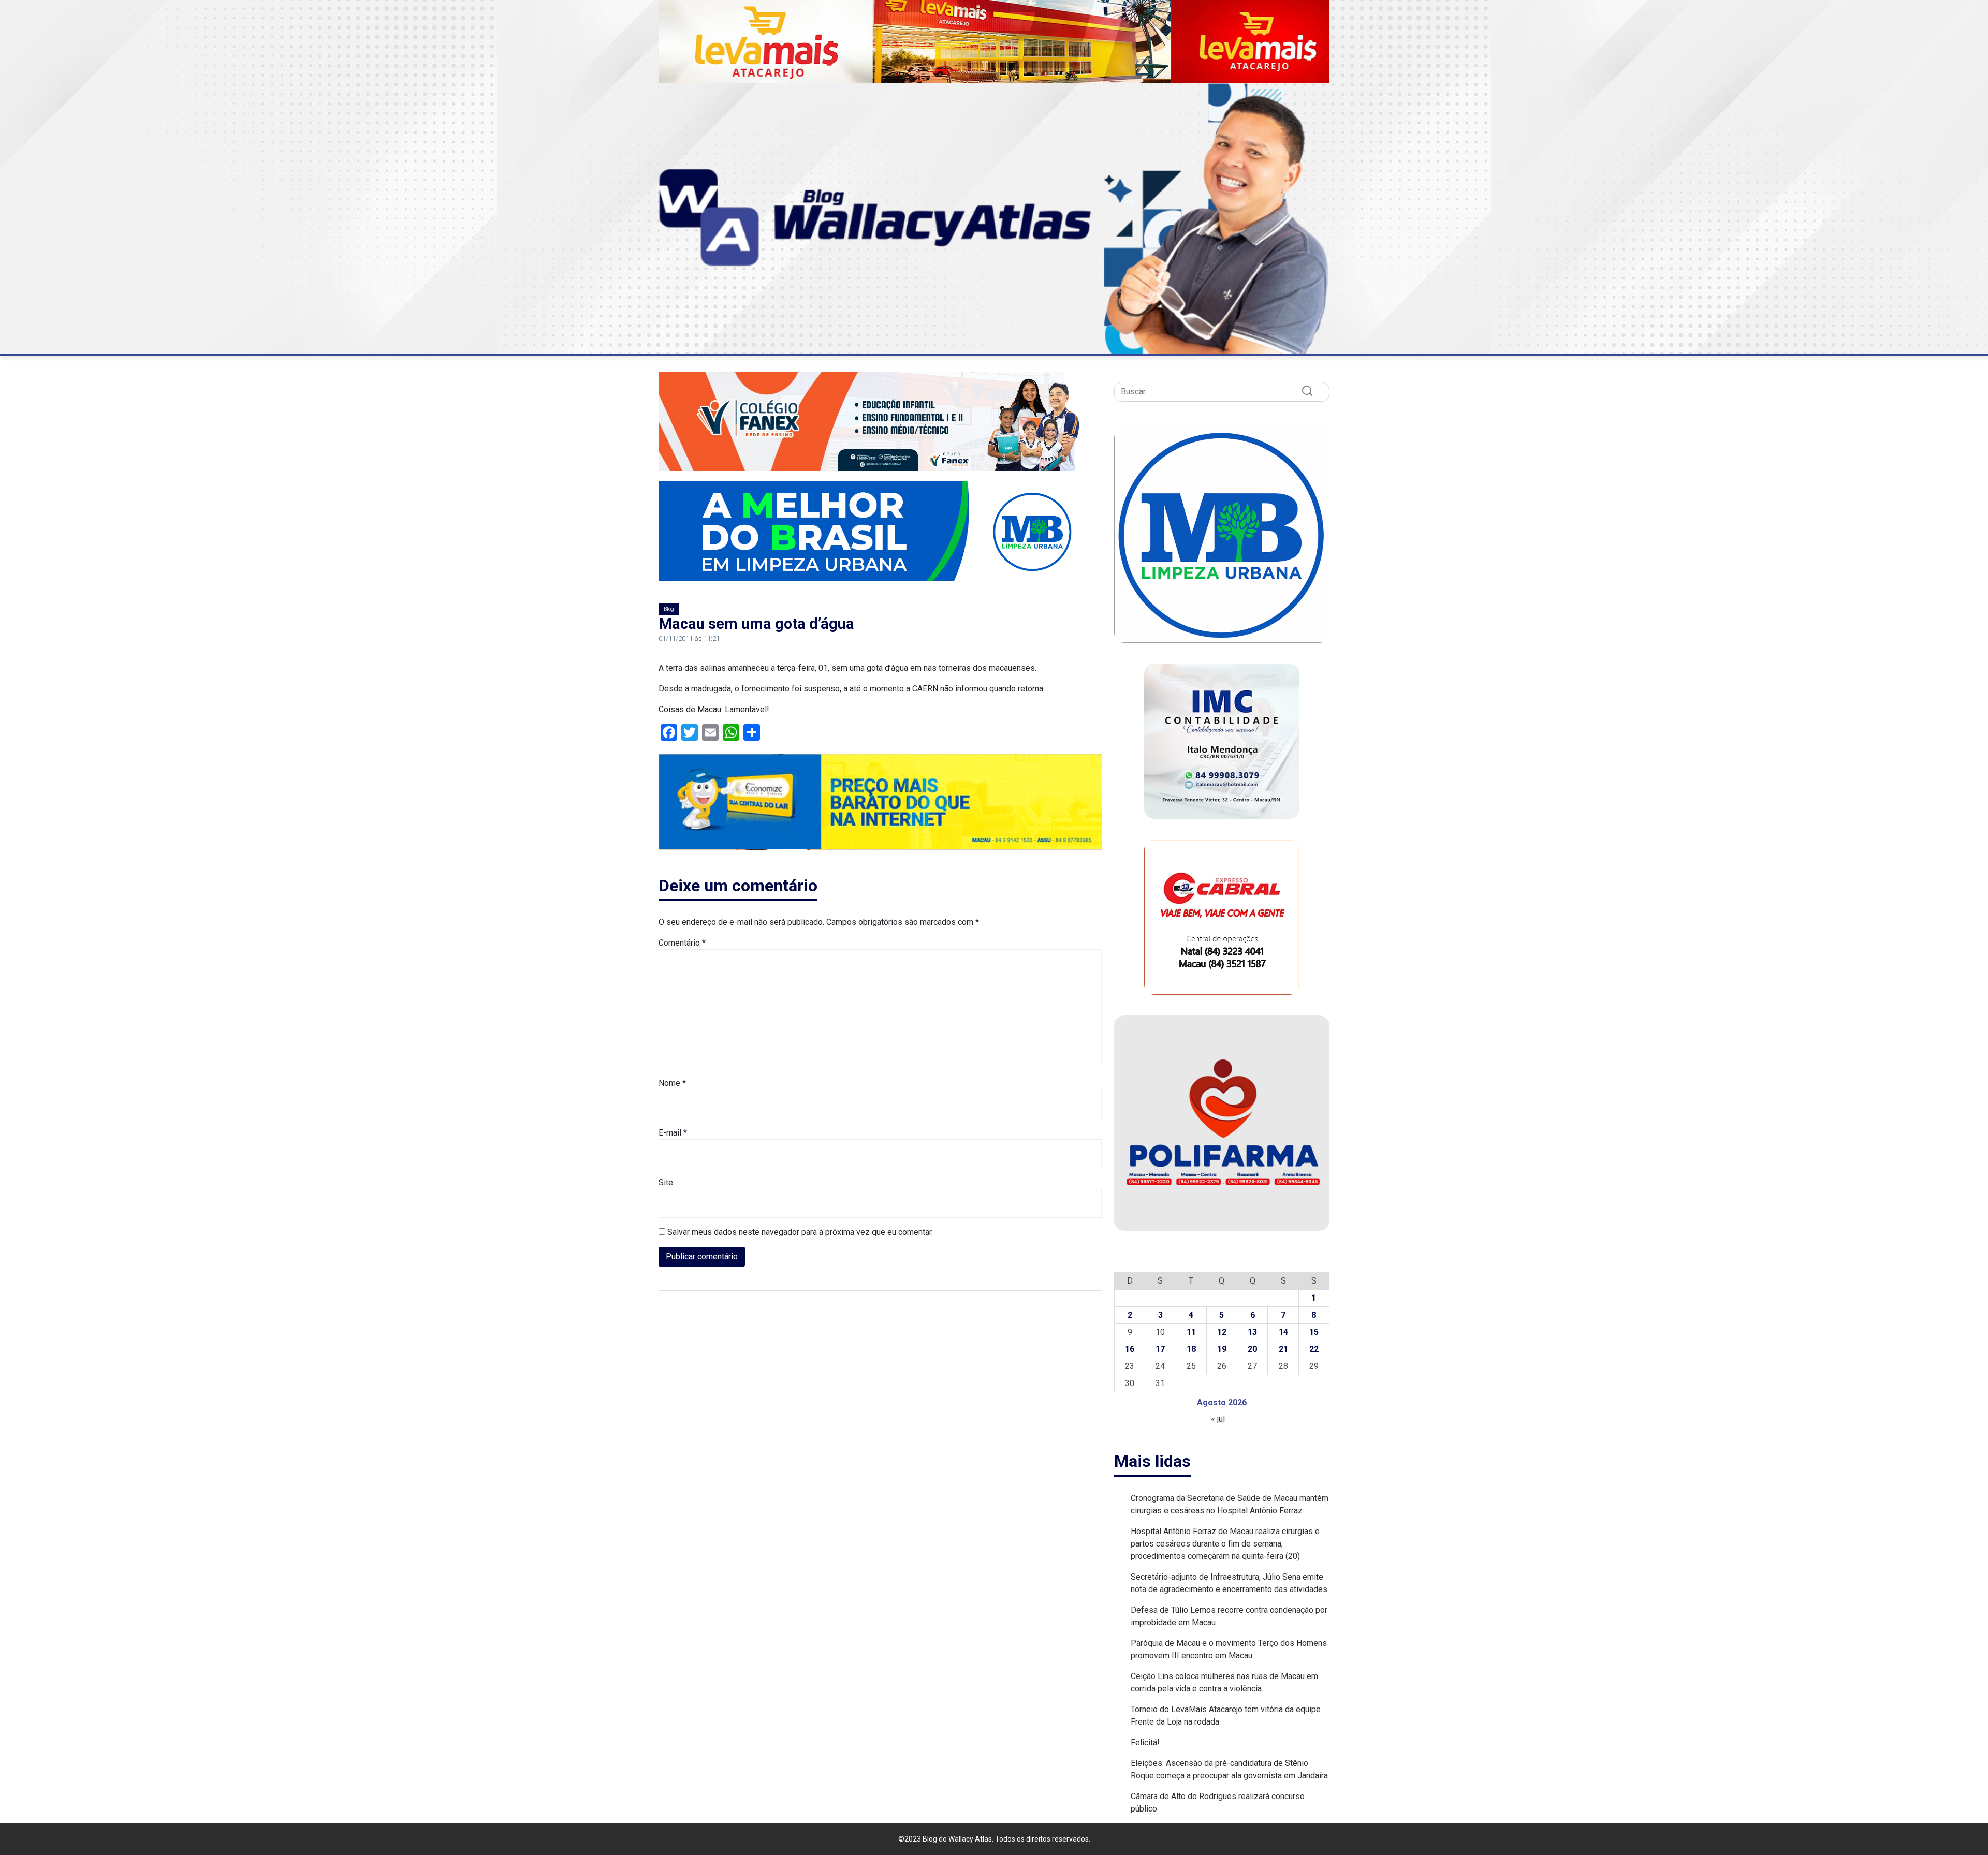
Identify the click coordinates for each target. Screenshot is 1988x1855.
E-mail (673, 1133)
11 (1191, 1332)
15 (1314, 1332)
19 (1222, 1349)
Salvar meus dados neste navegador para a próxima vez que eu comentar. (800, 1232)
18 (1191, 1349)
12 (1222, 1332)
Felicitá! (1145, 1742)
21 (1283, 1349)
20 (1252, 1349)
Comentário (682, 943)
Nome (672, 1083)
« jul (1218, 1419)
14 (1283, 1332)
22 (1314, 1349)
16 (1130, 1349)
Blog (669, 609)
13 (1252, 1332)
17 (1160, 1349)
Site (666, 1182)
